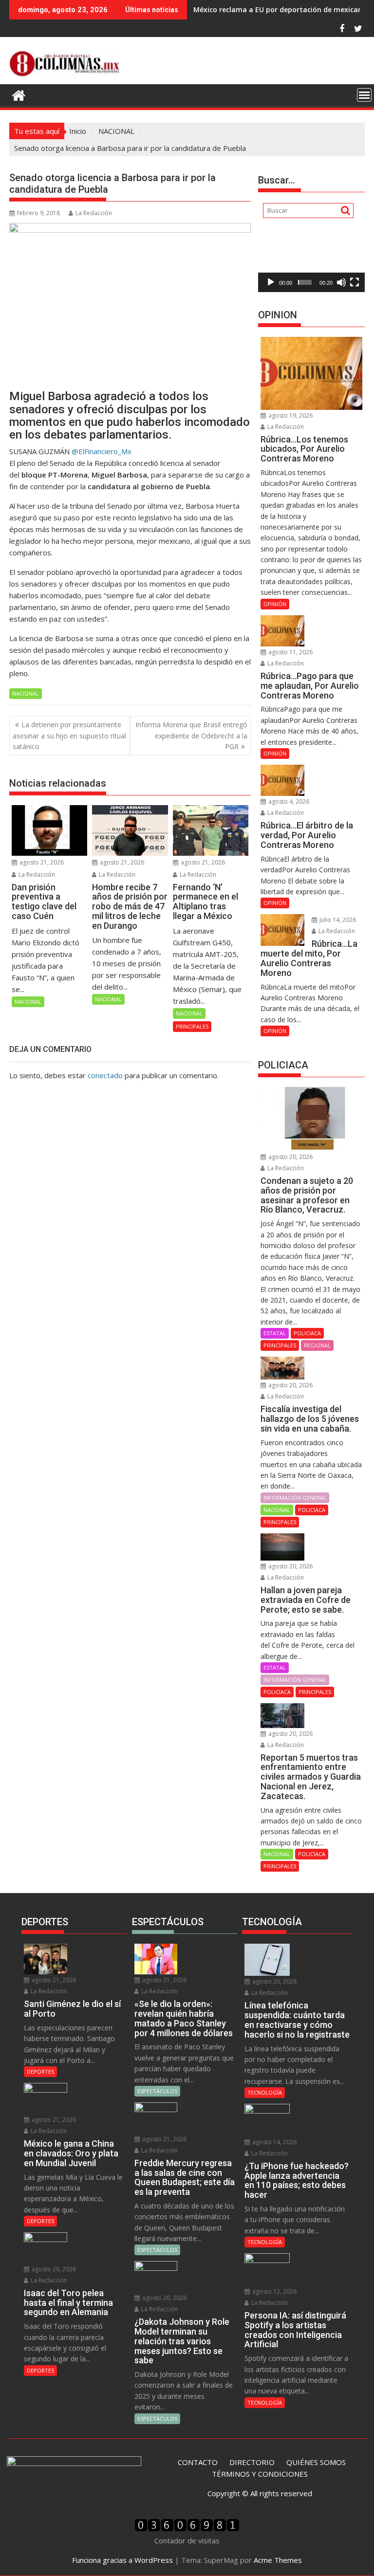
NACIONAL (26, 693)
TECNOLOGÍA (265, 2092)
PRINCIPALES (192, 1026)
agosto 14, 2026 (274, 2142)
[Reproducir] (271, 282)
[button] (312, 262)
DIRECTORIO (252, 2462)
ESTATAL (275, 1333)
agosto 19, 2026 (290, 415)
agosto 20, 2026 (290, 1157)
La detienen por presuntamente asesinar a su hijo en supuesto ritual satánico (69, 736)
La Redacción (94, 213)
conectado (105, 1075)
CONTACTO (198, 2462)
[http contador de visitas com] (187, 2529)
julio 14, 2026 (337, 920)
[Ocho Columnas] (19, 94)
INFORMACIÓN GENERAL (295, 1498)
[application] (311, 262)
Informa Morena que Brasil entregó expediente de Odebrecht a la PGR (191, 736)
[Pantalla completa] (355, 282)
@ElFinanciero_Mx (102, 451)
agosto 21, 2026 (41, 862)
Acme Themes (278, 2560)
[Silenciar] (341, 282)
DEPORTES (40, 2071)
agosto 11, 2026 (290, 652)
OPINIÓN (275, 604)
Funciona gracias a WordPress (122, 2560)
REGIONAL (317, 1345)
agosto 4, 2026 (288, 801)
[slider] (305, 282)
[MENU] (364, 95)
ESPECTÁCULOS (157, 2091)
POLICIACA (307, 1333)
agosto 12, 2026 (274, 2291)
